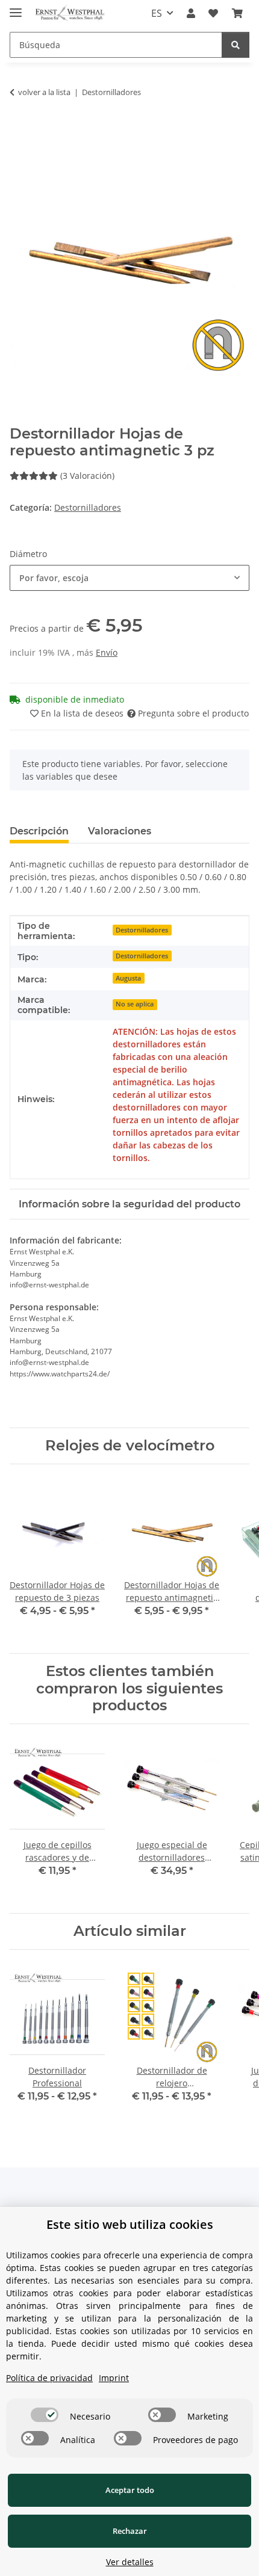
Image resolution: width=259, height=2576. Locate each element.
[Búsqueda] (236, 45)
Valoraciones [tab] (120, 831)
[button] (191, 13)
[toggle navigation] (16, 8)
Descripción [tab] (39, 831)
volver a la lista (44, 92)
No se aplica (135, 1004)
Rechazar (130, 2531)
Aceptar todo (130, 2490)
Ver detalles (130, 2562)
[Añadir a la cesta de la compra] (19, 130)
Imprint (114, 2378)
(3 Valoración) (87, 476)
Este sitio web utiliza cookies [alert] (130, 2224)
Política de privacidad (49, 2378)
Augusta (128, 978)
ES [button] (157, 13)
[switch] (45, 2415)
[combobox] (129, 578)
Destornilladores (88, 507)
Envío (107, 652)
